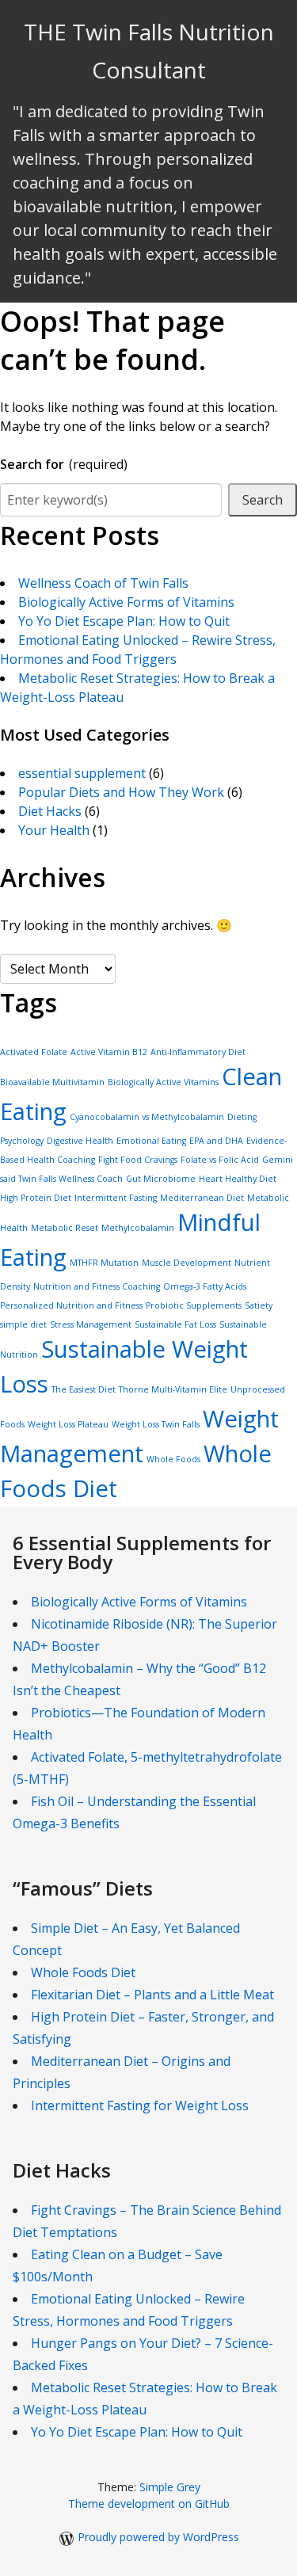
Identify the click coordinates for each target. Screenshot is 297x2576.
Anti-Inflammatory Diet (198, 1052)
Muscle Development (187, 1263)
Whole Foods (173, 1459)
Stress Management (91, 1324)
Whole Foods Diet (83, 1972)
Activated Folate (34, 1052)
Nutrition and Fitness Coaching (97, 1286)
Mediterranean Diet (202, 1198)
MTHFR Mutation (104, 1263)
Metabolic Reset (65, 1228)
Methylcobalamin (138, 1228)
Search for (64, 464)
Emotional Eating (151, 1141)
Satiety (259, 1305)
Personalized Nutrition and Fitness (71, 1305)
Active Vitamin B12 (109, 1052)
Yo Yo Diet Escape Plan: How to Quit (124, 621)
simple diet (23, 1324)
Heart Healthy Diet (238, 1179)
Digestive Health (80, 1141)
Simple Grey (170, 2487)
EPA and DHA (216, 1141)
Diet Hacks (50, 811)
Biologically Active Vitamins (163, 1082)
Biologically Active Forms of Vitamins (126, 602)
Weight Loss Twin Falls (156, 1424)
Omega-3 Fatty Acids (205, 1286)
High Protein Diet (36, 1198)
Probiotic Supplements (194, 1305)
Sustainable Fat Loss (175, 1324)
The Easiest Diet (84, 1389)
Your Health (54, 830)
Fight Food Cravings (138, 1160)
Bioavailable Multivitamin (52, 1082)
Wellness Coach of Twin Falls (103, 583)
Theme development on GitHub (149, 2504)
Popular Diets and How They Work (121, 792)
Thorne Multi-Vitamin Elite (173, 1389)
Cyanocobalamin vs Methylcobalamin (147, 1117)
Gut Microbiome (161, 1179)
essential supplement (82, 773)
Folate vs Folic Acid (220, 1160)
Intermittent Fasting (116, 1198)
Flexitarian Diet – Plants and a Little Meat (152, 1995)
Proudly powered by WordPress (158, 2537)
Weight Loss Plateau (68, 1424)
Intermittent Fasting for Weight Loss (140, 2105)
